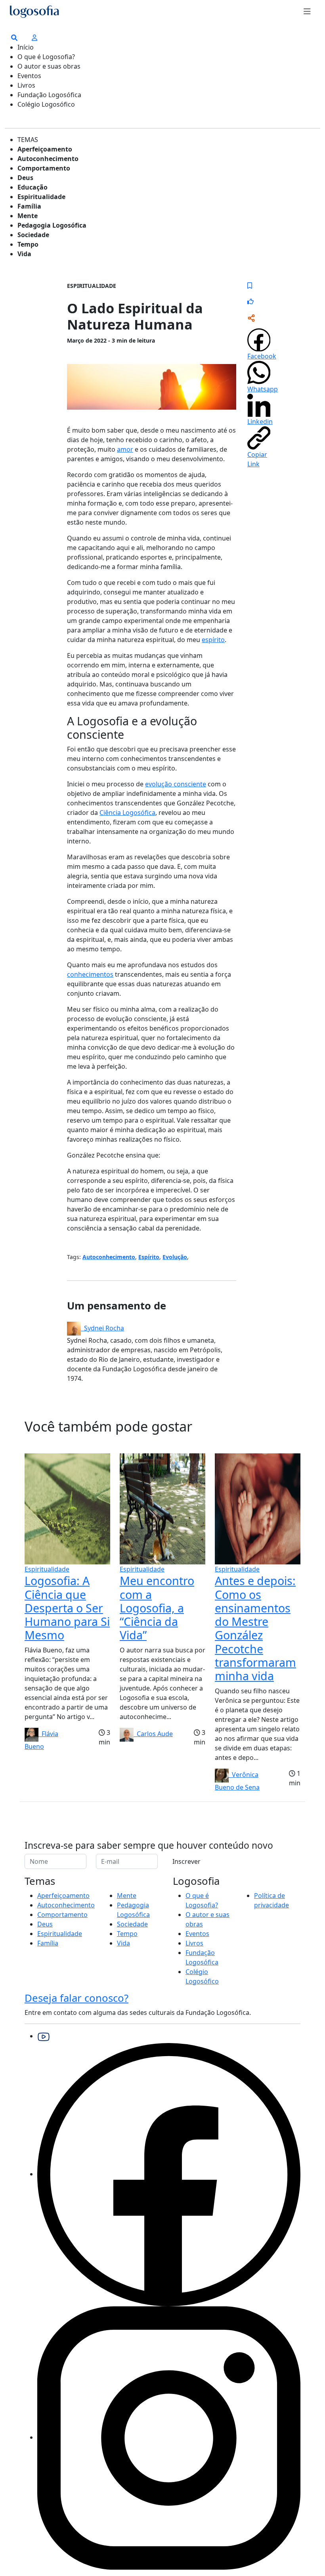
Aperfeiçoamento (45, 149)
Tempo (28, 244)
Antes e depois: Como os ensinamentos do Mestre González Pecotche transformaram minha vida (255, 1628)
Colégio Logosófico (46, 104)
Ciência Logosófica (127, 813)
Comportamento (44, 168)
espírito (213, 640)
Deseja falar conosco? (76, 1998)
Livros (26, 85)
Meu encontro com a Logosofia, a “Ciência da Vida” (157, 1608)
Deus (25, 178)
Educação (32, 187)
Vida (24, 254)
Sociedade (33, 235)
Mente (28, 216)
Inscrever (186, 1861)
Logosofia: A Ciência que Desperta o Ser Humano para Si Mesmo (67, 1608)
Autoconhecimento (48, 159)
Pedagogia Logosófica (52, 225)
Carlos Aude (153, 1734)
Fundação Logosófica (49, 95)
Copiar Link (257, 459)
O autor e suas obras (49, 66)
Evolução (175, 1257)
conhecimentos (90, 974)
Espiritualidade (41, 197)
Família (29, 206)
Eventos (29, 76)
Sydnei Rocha (102, 1328)
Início (26, 47)
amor (125, 449)
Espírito (149, 1257)
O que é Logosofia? (46, 57)
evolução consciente (176, 784)
